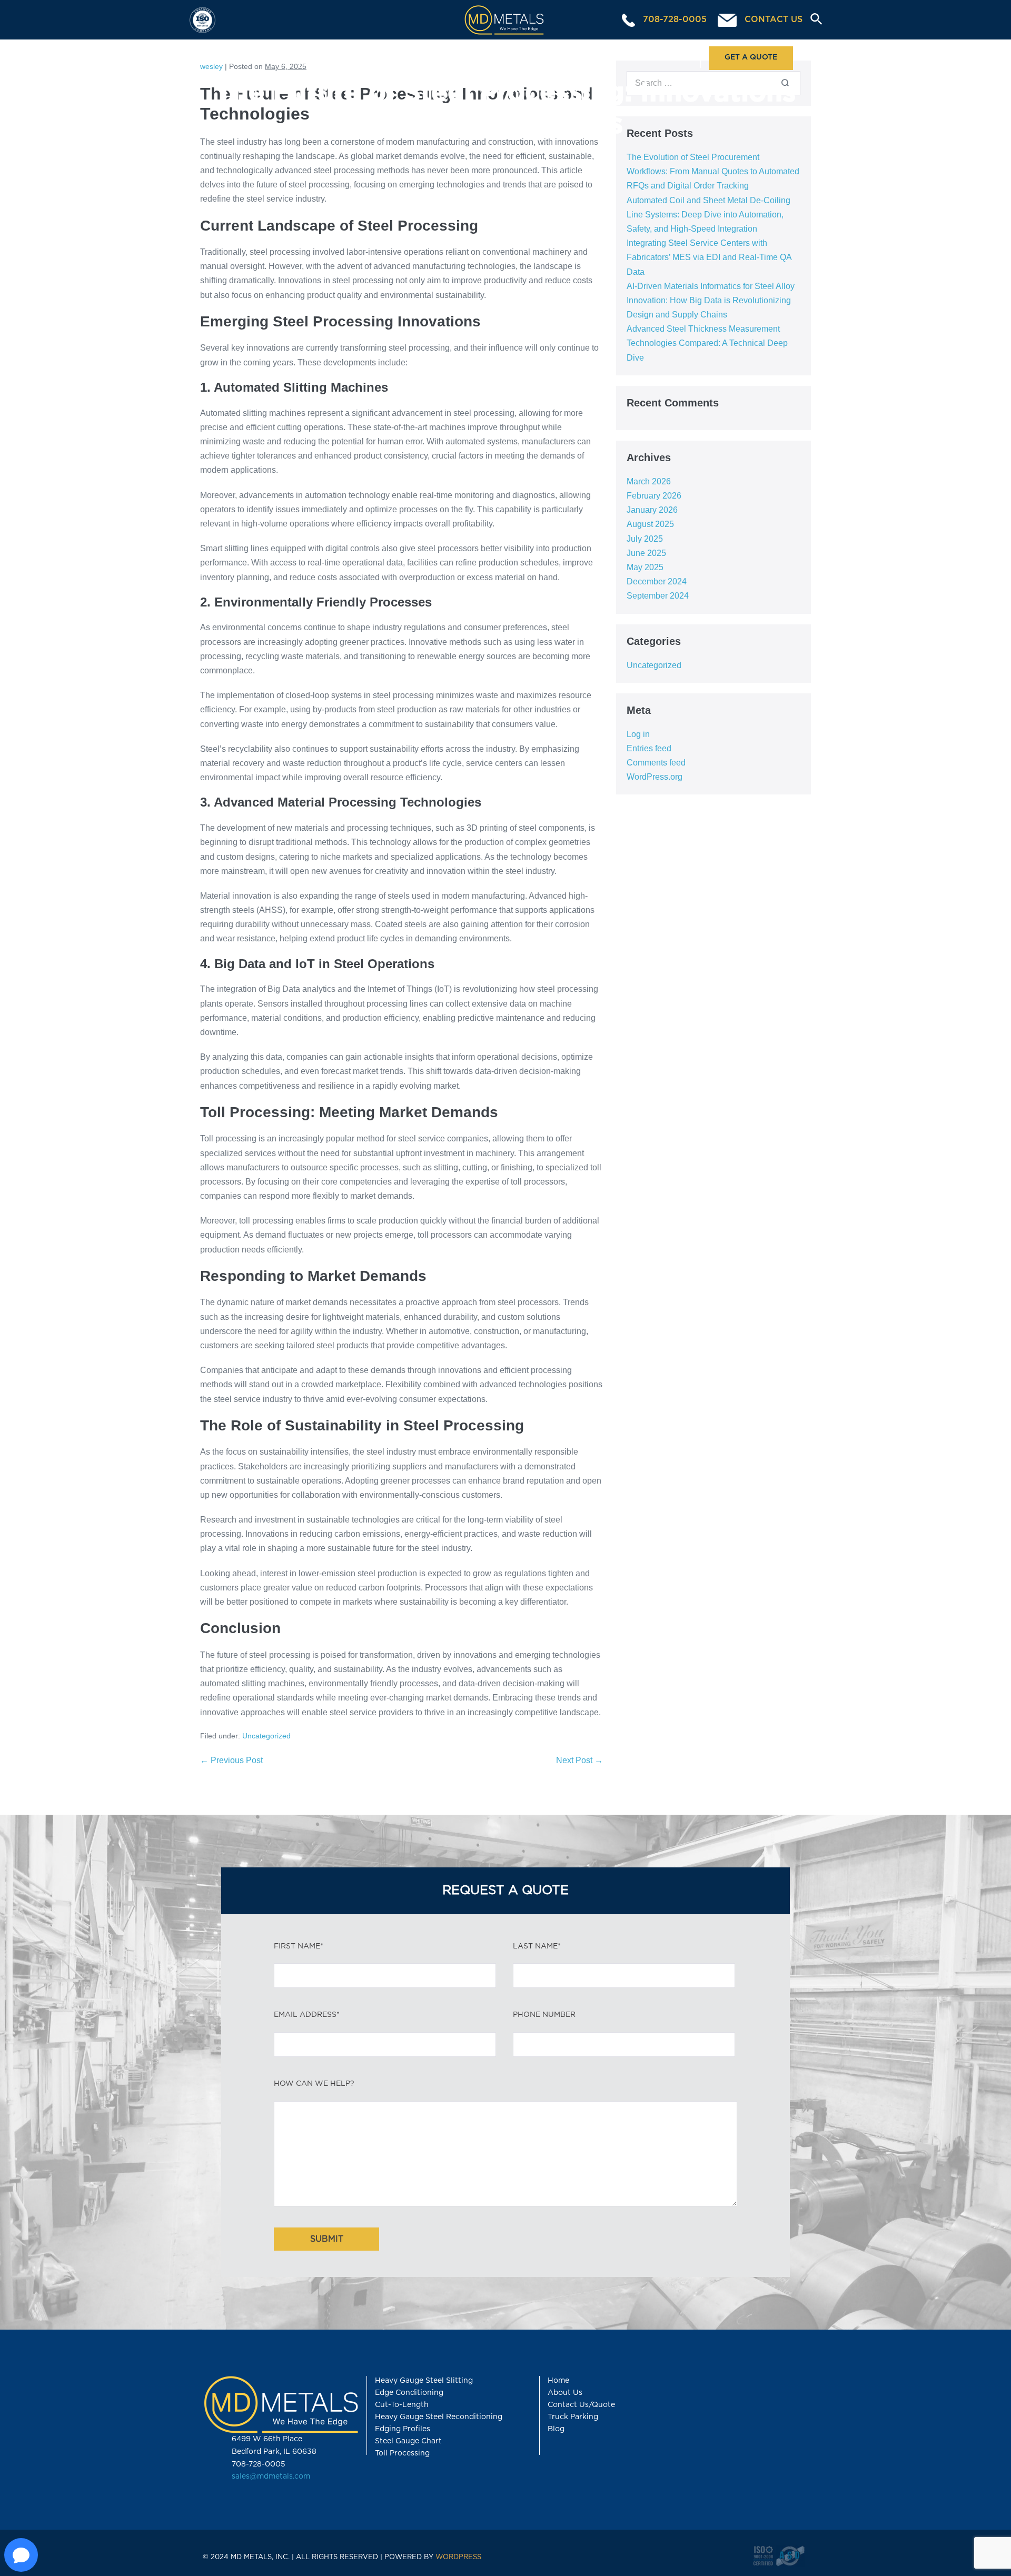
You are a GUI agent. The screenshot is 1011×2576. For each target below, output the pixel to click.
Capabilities (346, 57)
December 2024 (657, 581)
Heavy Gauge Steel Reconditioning (439, 2417)
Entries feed (649, 748)
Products (550, 57)
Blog (556, 2429)
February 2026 (654, 496)
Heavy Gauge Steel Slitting (424, 2381)
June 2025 (646, 553)
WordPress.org (655, 777)
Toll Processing (450, 57)
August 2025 (650, 524)
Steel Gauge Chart (408, 2441)
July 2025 (645, 539)
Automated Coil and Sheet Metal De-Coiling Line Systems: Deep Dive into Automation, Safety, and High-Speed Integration (708, 215)
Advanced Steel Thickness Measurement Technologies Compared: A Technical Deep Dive (707, 343)
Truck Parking (573, 2417)
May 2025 (645, 567)
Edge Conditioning (409, 2393)
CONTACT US (772, 19)
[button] (812, 20)
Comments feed (656, 763)
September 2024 (658, 596)
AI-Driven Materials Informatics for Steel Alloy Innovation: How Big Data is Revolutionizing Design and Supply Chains (711, 300)
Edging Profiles (403, 2429)
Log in (638, 734)
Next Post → (579, 1760)
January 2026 (652, 510)
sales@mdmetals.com (271, 2476)
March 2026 (649, 481)
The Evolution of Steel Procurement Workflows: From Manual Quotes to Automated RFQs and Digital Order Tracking (713, 171)
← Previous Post (231, 1760)
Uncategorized (266, 1736)
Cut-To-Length (402, 2405)
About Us (651, 57)
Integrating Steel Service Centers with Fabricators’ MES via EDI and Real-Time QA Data (709, 257)
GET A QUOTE (751, 57)
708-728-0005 (673, 19)
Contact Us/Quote (581, 2405)
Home (250, 57)
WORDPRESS (458, 2557)
